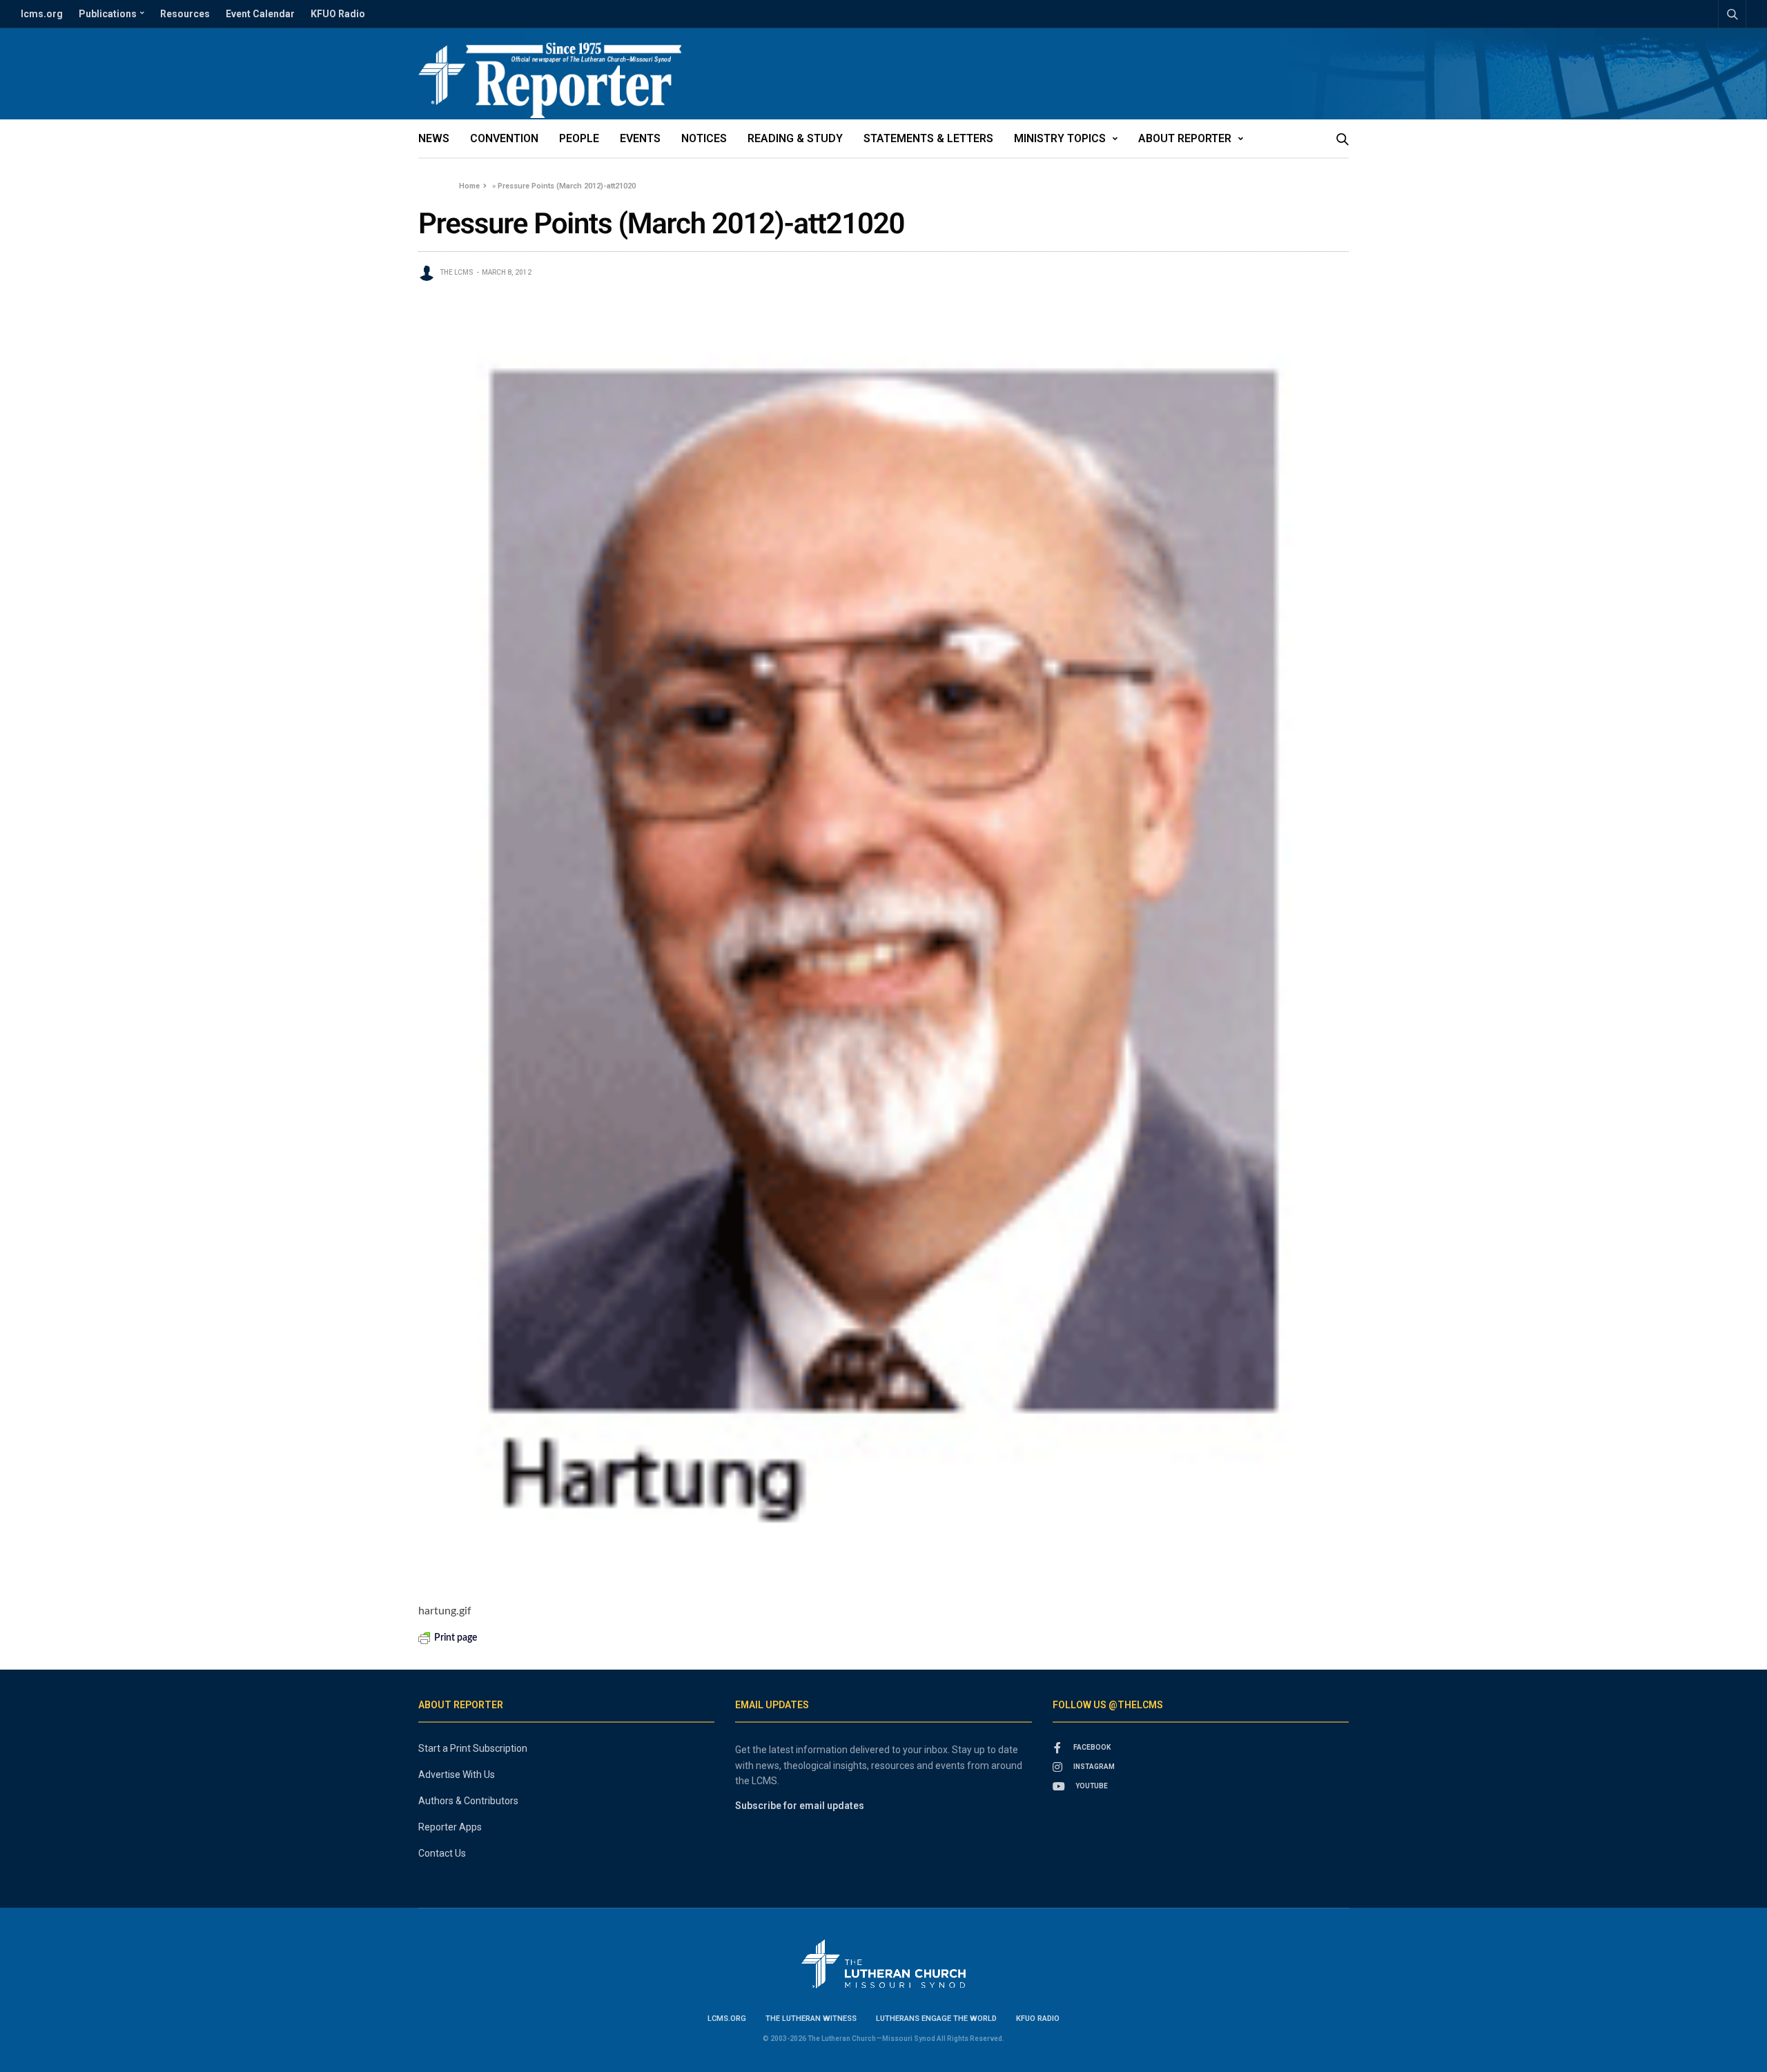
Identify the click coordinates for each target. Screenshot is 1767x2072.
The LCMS (457, 272)
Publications (108, 14)
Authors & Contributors (468, 1801)
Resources (185, 14)
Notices (704, 138)
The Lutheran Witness (811, 2019)
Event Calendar (260, 14)
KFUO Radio (338, 14)
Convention (504, 138)
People (579, 138)
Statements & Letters (928, 138)
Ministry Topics (1060, 138)
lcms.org (42, 14)
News (434, 138)
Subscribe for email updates (800, 1806)
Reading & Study (795, 138)
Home (469, 186)
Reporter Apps (450, 1827)
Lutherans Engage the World (936, 2019)
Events (640, 138)
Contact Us (442, 1853)
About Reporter (1185, 138)
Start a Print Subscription (473, 1748)
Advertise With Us (457, 1775)
